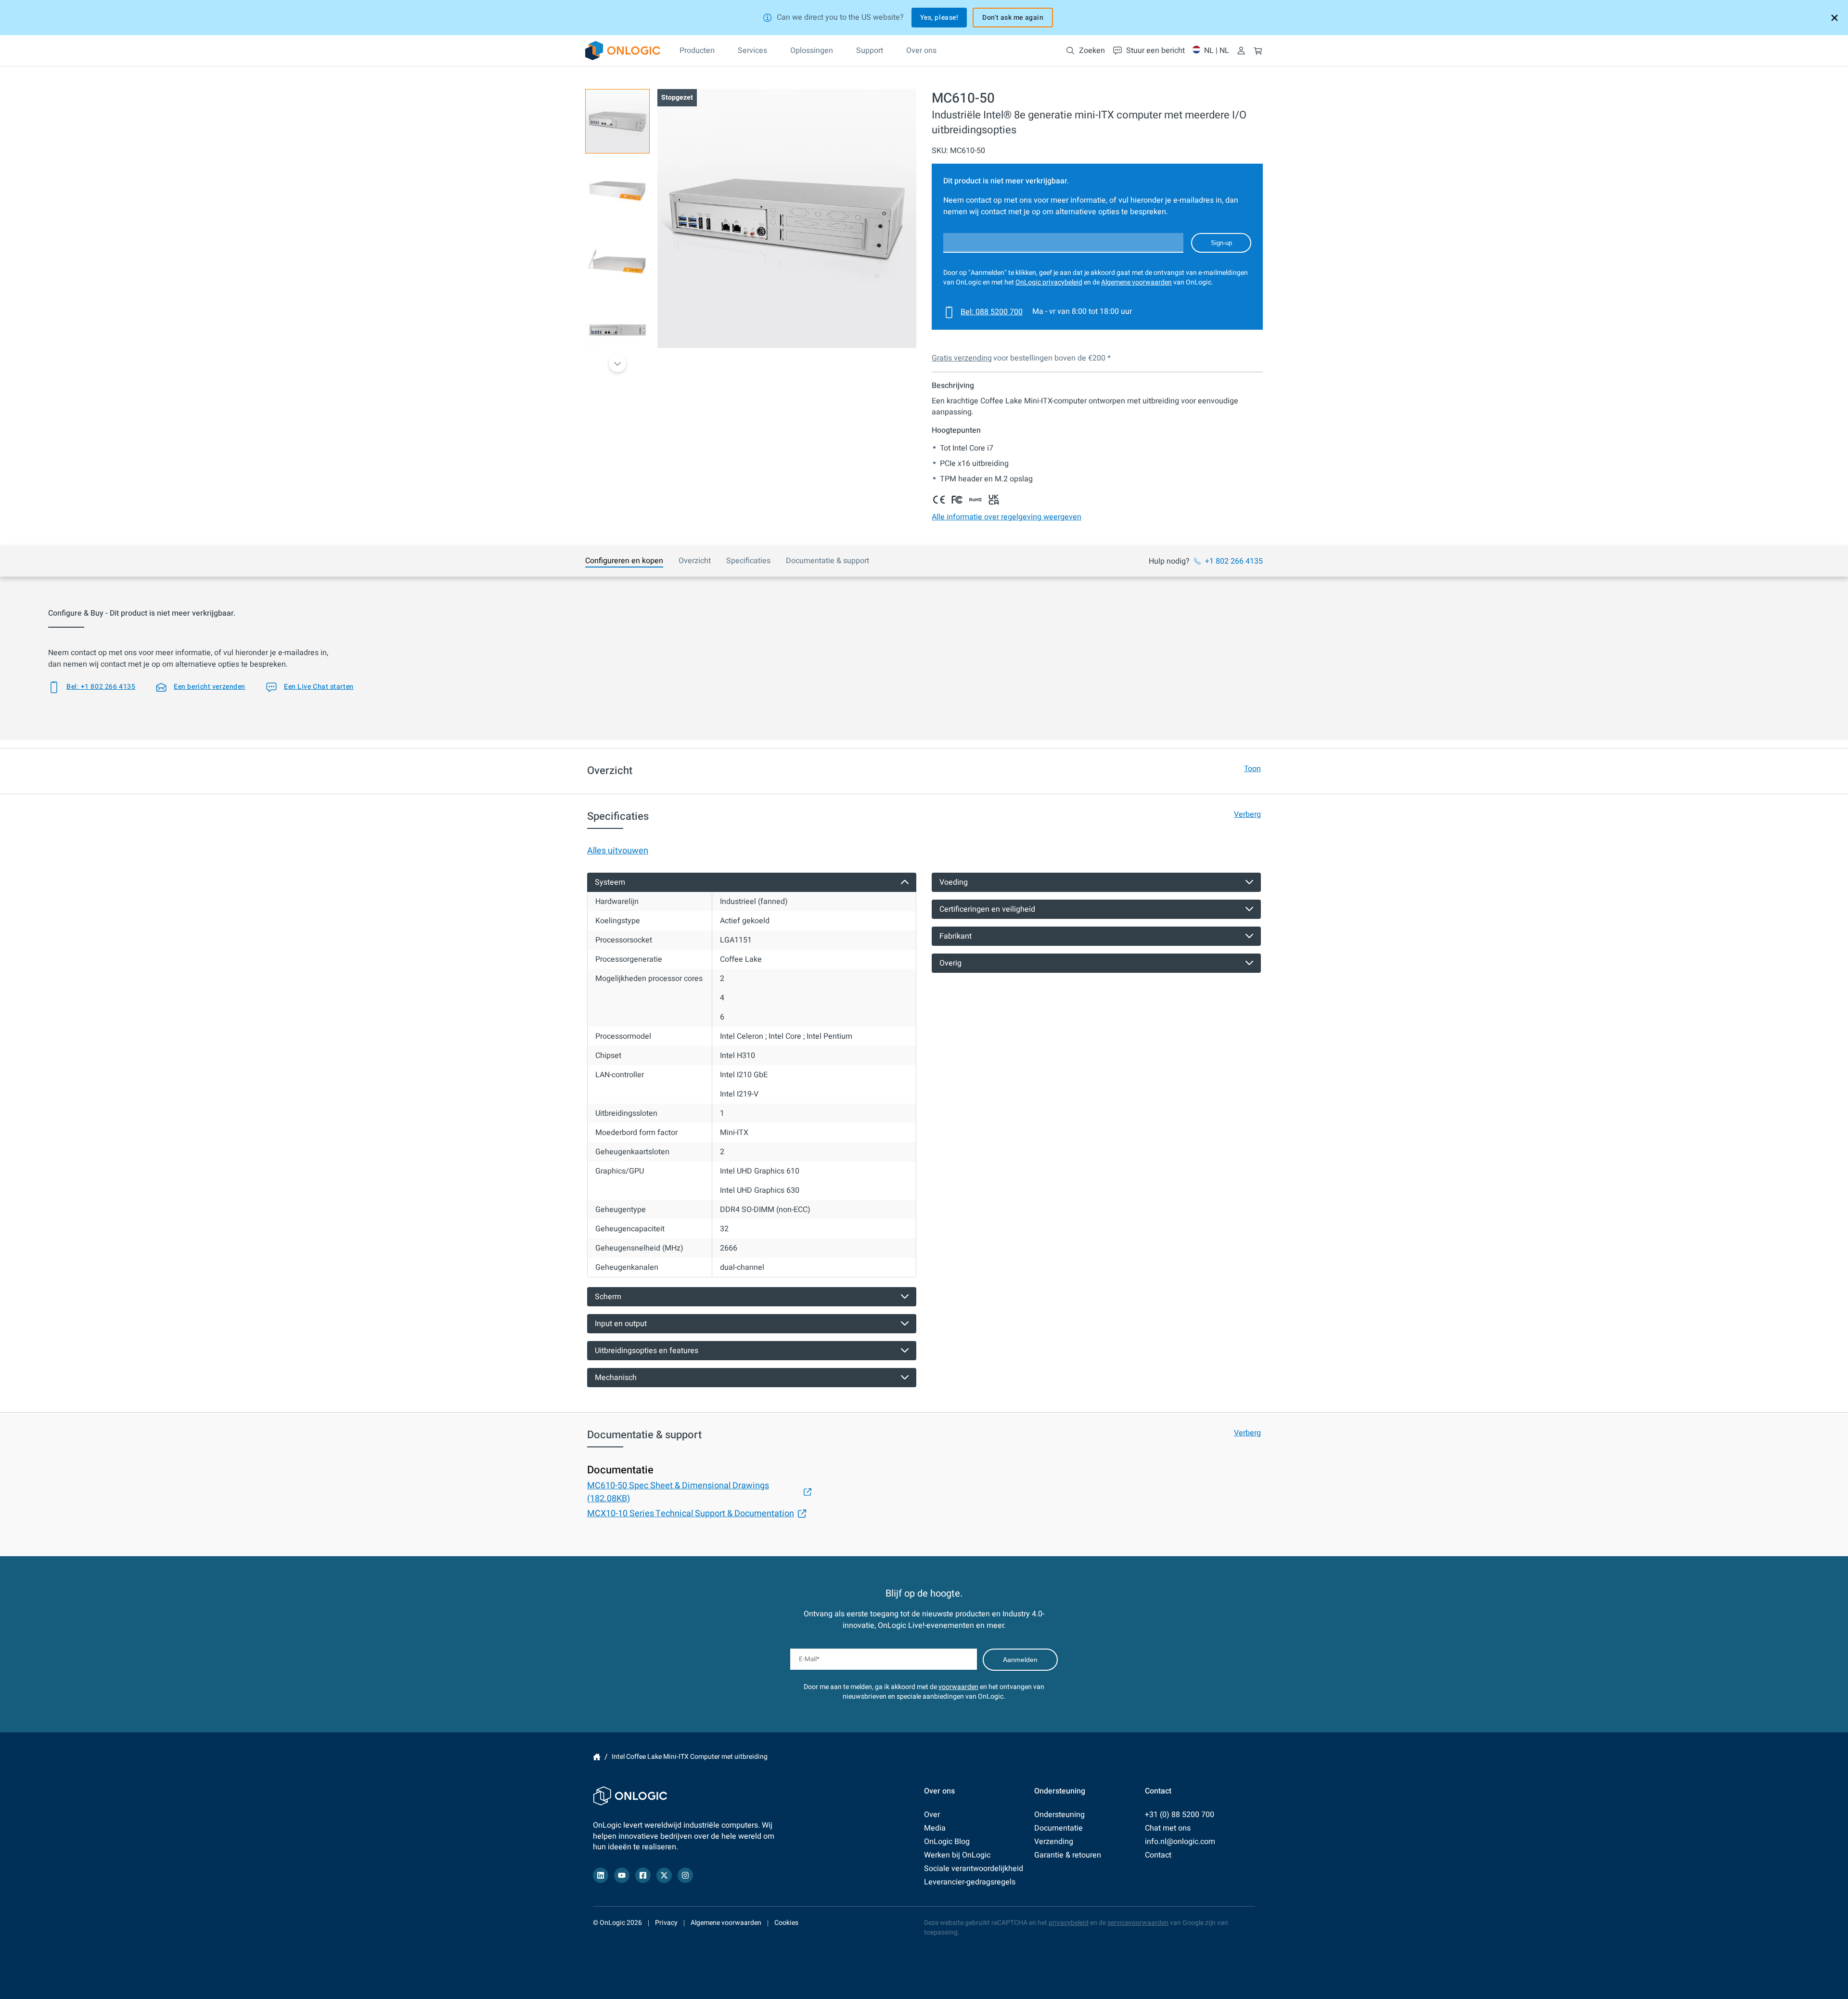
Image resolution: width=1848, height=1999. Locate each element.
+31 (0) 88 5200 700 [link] (1180, 1815)
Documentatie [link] (1059, 1828)
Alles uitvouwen (618, 851)
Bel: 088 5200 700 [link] (992, 312)
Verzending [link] (1054, 1842)
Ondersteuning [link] (1059, 1815)
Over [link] (932, 1815)
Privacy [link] (666, 1923)
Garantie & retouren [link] (1068, 1855)
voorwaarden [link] (958, 1687)
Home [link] (597, 1757)
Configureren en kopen (624, 561)
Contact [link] (1158, 1855)
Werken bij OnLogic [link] (957, 1855)
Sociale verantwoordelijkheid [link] (974, 1869)
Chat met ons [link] (1168, 1828)
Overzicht (695, 561)
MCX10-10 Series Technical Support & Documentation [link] (691, 1514)
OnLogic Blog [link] (947, 1842)
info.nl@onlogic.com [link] (1180, 1842)
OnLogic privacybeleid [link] (1049, 282)
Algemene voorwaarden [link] (1136, 282)
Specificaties (748, 561)
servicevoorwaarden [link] (1138, 1923)
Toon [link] (1252, 769)
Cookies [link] (786, 1923)
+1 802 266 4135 (1234, 561)
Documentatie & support (828, 561)
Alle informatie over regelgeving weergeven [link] (1007, 517)
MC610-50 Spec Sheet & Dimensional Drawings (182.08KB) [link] (678, 1492)
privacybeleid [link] (1069, 1923)
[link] (623, 51)
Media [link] (935, 1828)
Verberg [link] (1247, 814)
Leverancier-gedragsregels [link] (970, 1882)
